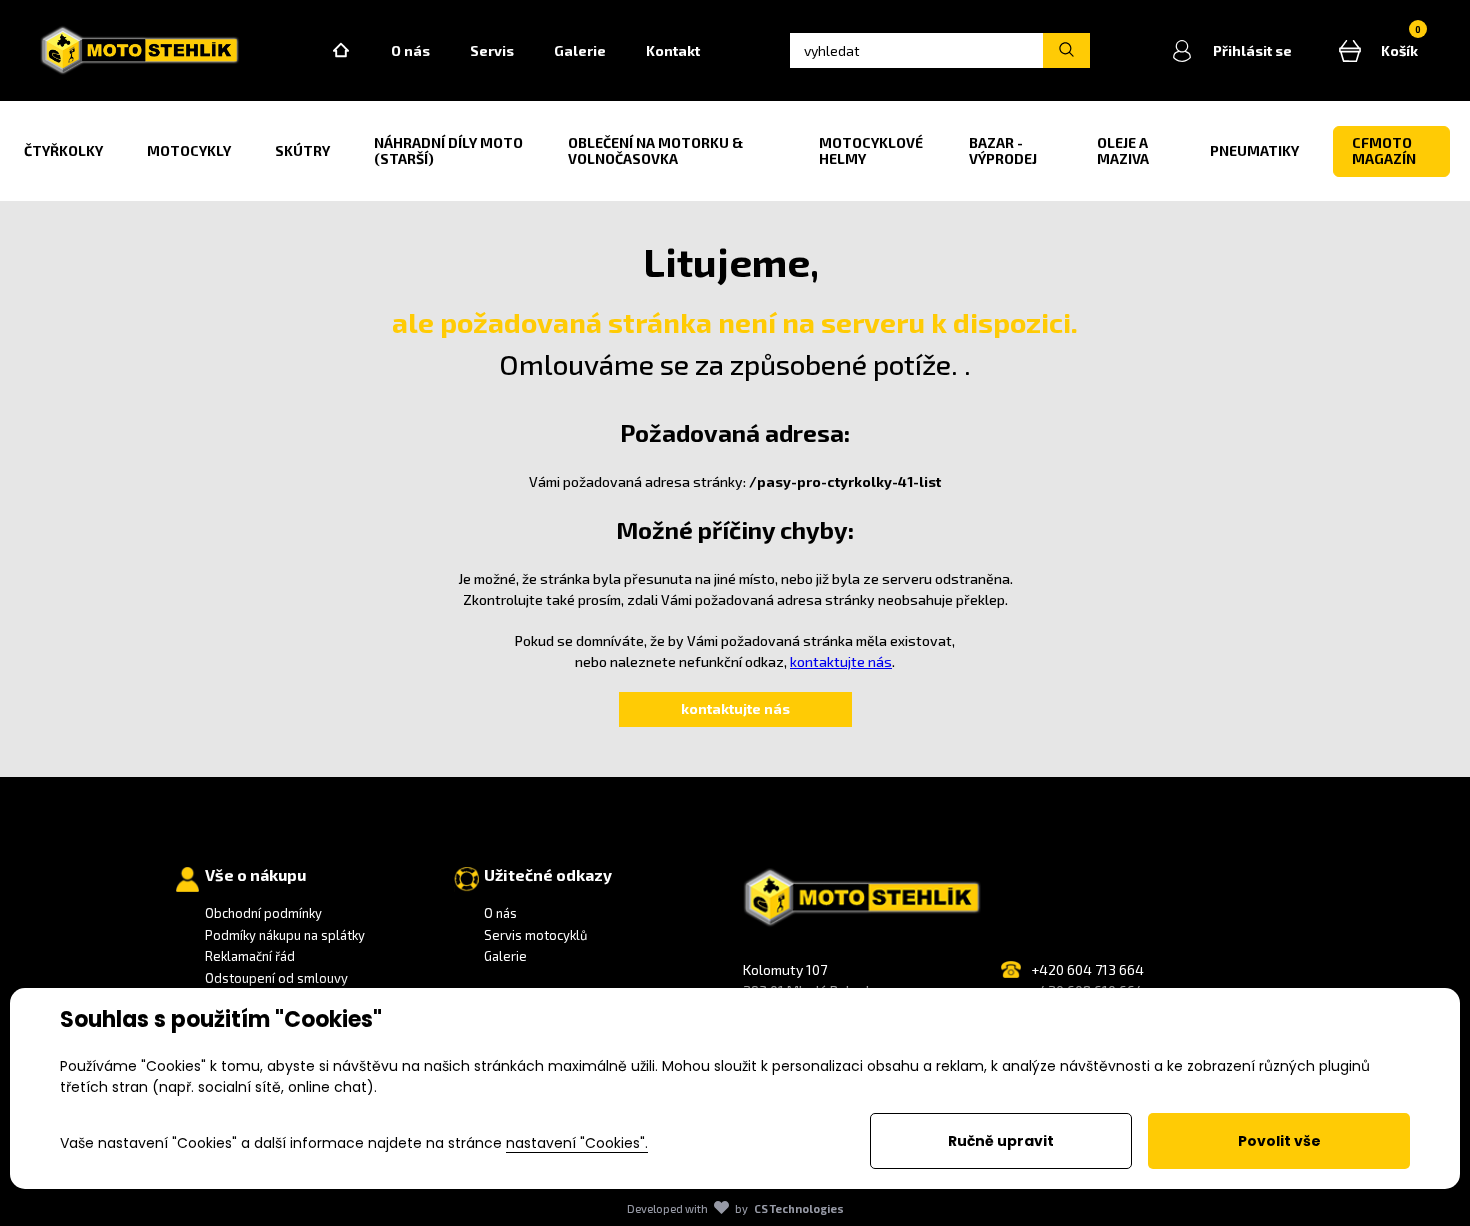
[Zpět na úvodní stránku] (140, 50)
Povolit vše (1279, 1141)
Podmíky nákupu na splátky (285, 935)
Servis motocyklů (535, 935)
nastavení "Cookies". (577, 1143)
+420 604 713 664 (1087, 969)
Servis (492, 50)
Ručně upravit (1001, 1141)
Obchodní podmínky (263, 913)
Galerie (580, 50)
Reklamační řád (250, 956)
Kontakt (673, 50)
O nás (410, 50)
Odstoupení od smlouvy (276, 978)
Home (341, 51)
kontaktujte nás (841, 661)
